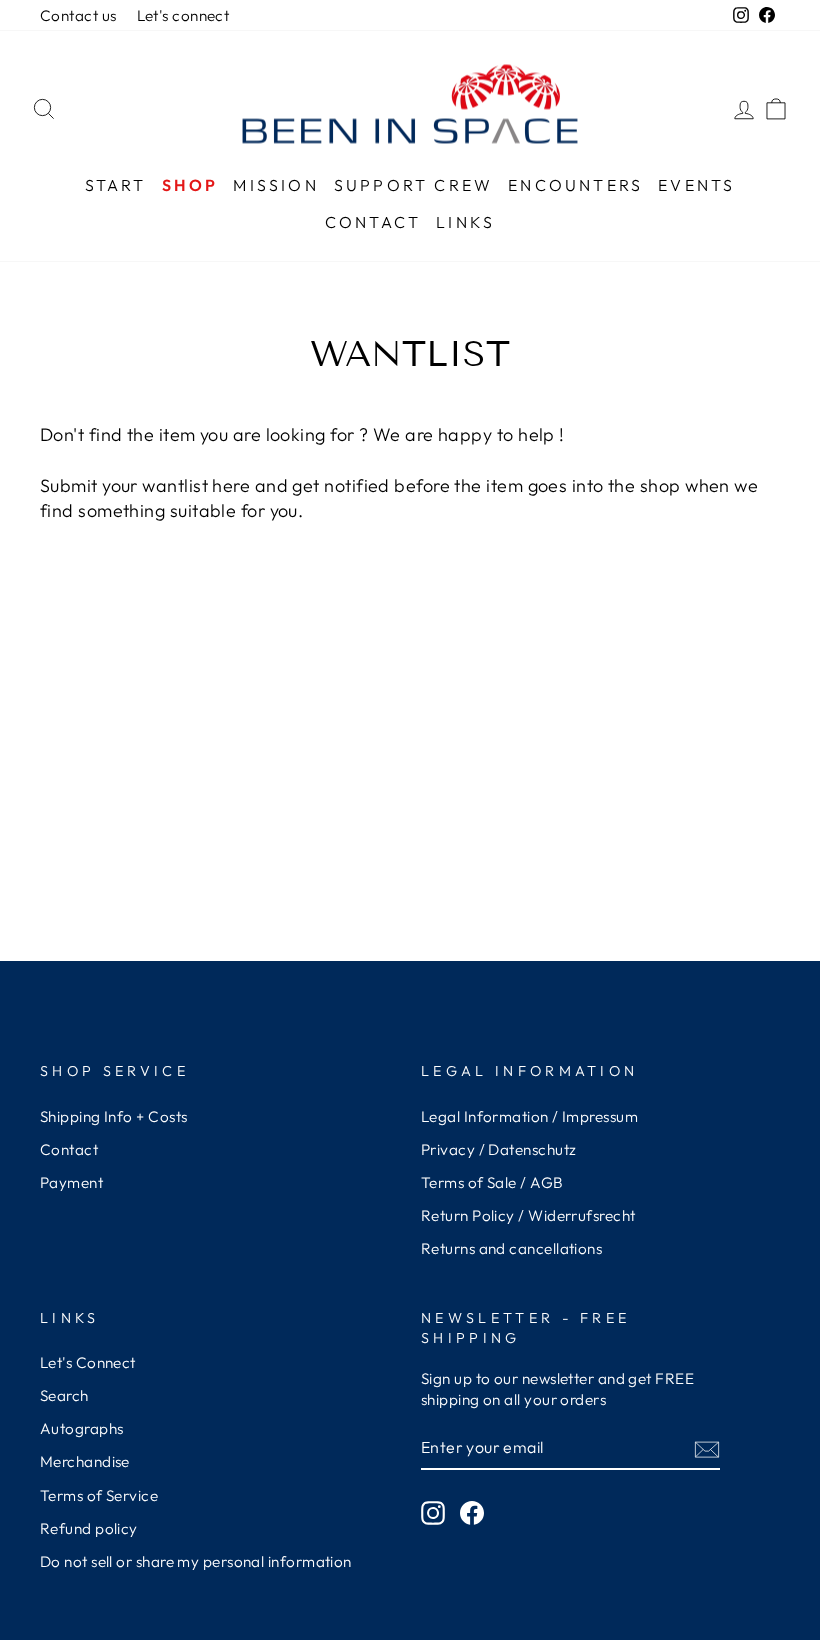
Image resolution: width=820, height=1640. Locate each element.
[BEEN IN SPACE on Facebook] (472, 1512)
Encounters (575, 185)
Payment (71, 1182)
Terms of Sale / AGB (492, 1182)
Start (116, 185)
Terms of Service (99, 1495)
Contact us (78, 15)
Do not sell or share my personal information (196, 1561)
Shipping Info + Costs (113, 1116)
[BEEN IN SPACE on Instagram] (433, 1512)
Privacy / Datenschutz (498, 1149)
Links (465, 222)
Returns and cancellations (511, 1248)
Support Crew (413, 185)
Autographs (82, 1428)
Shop (190, 185)
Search (64, 1395)
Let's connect (183, 15)
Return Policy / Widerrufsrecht (528, 1215)
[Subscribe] (707, 1448)
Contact (373, 222)
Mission (275, 185)
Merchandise (85, 1461)
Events (696, 185)
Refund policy (89, 1528)
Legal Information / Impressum (529, 1116)
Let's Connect (88, 1362)
